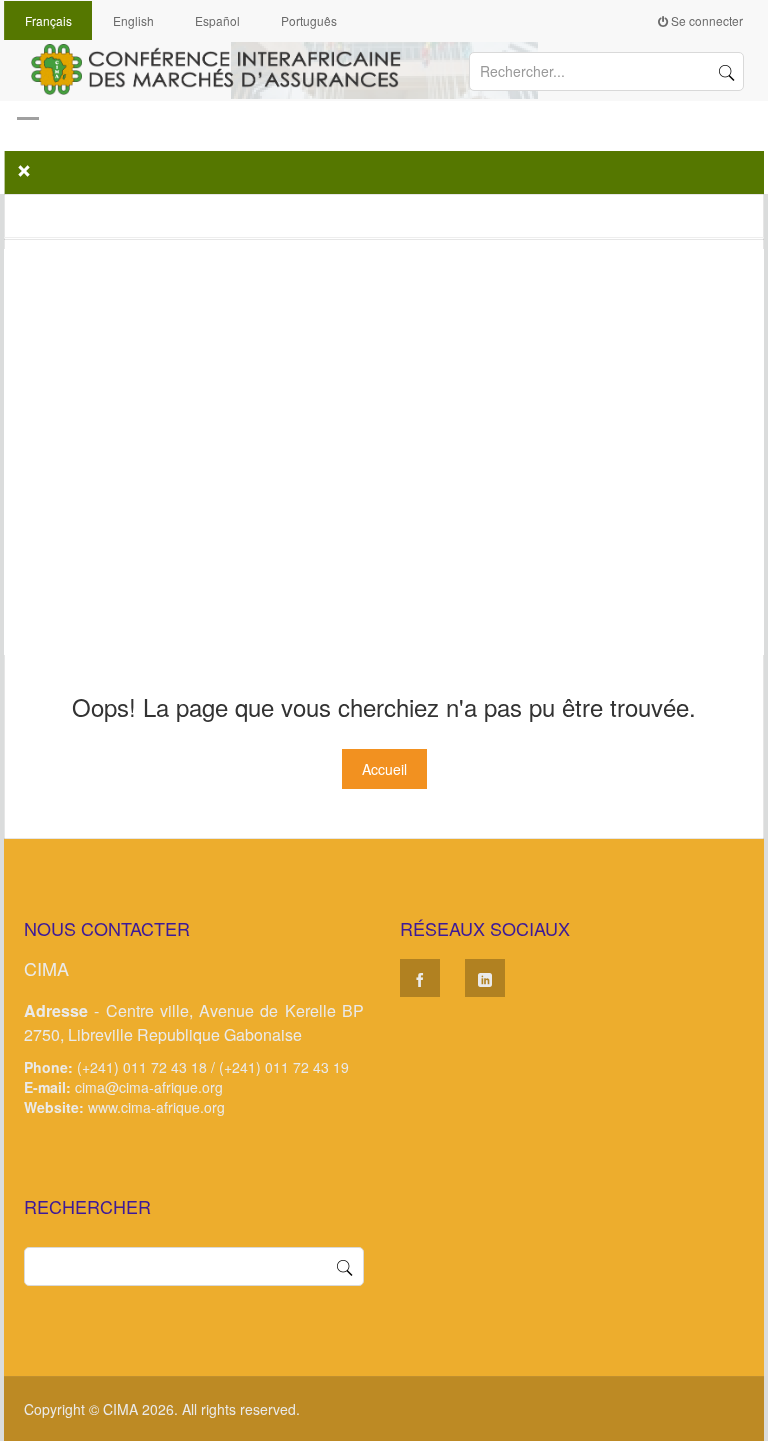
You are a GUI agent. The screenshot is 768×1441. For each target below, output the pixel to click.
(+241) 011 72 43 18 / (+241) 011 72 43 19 (213, 1067)
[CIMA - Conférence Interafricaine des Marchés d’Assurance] (224, 67)
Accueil (384, 769)
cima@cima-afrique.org (149, 1087)
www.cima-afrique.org (156, 1107)
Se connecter (705, 20)
